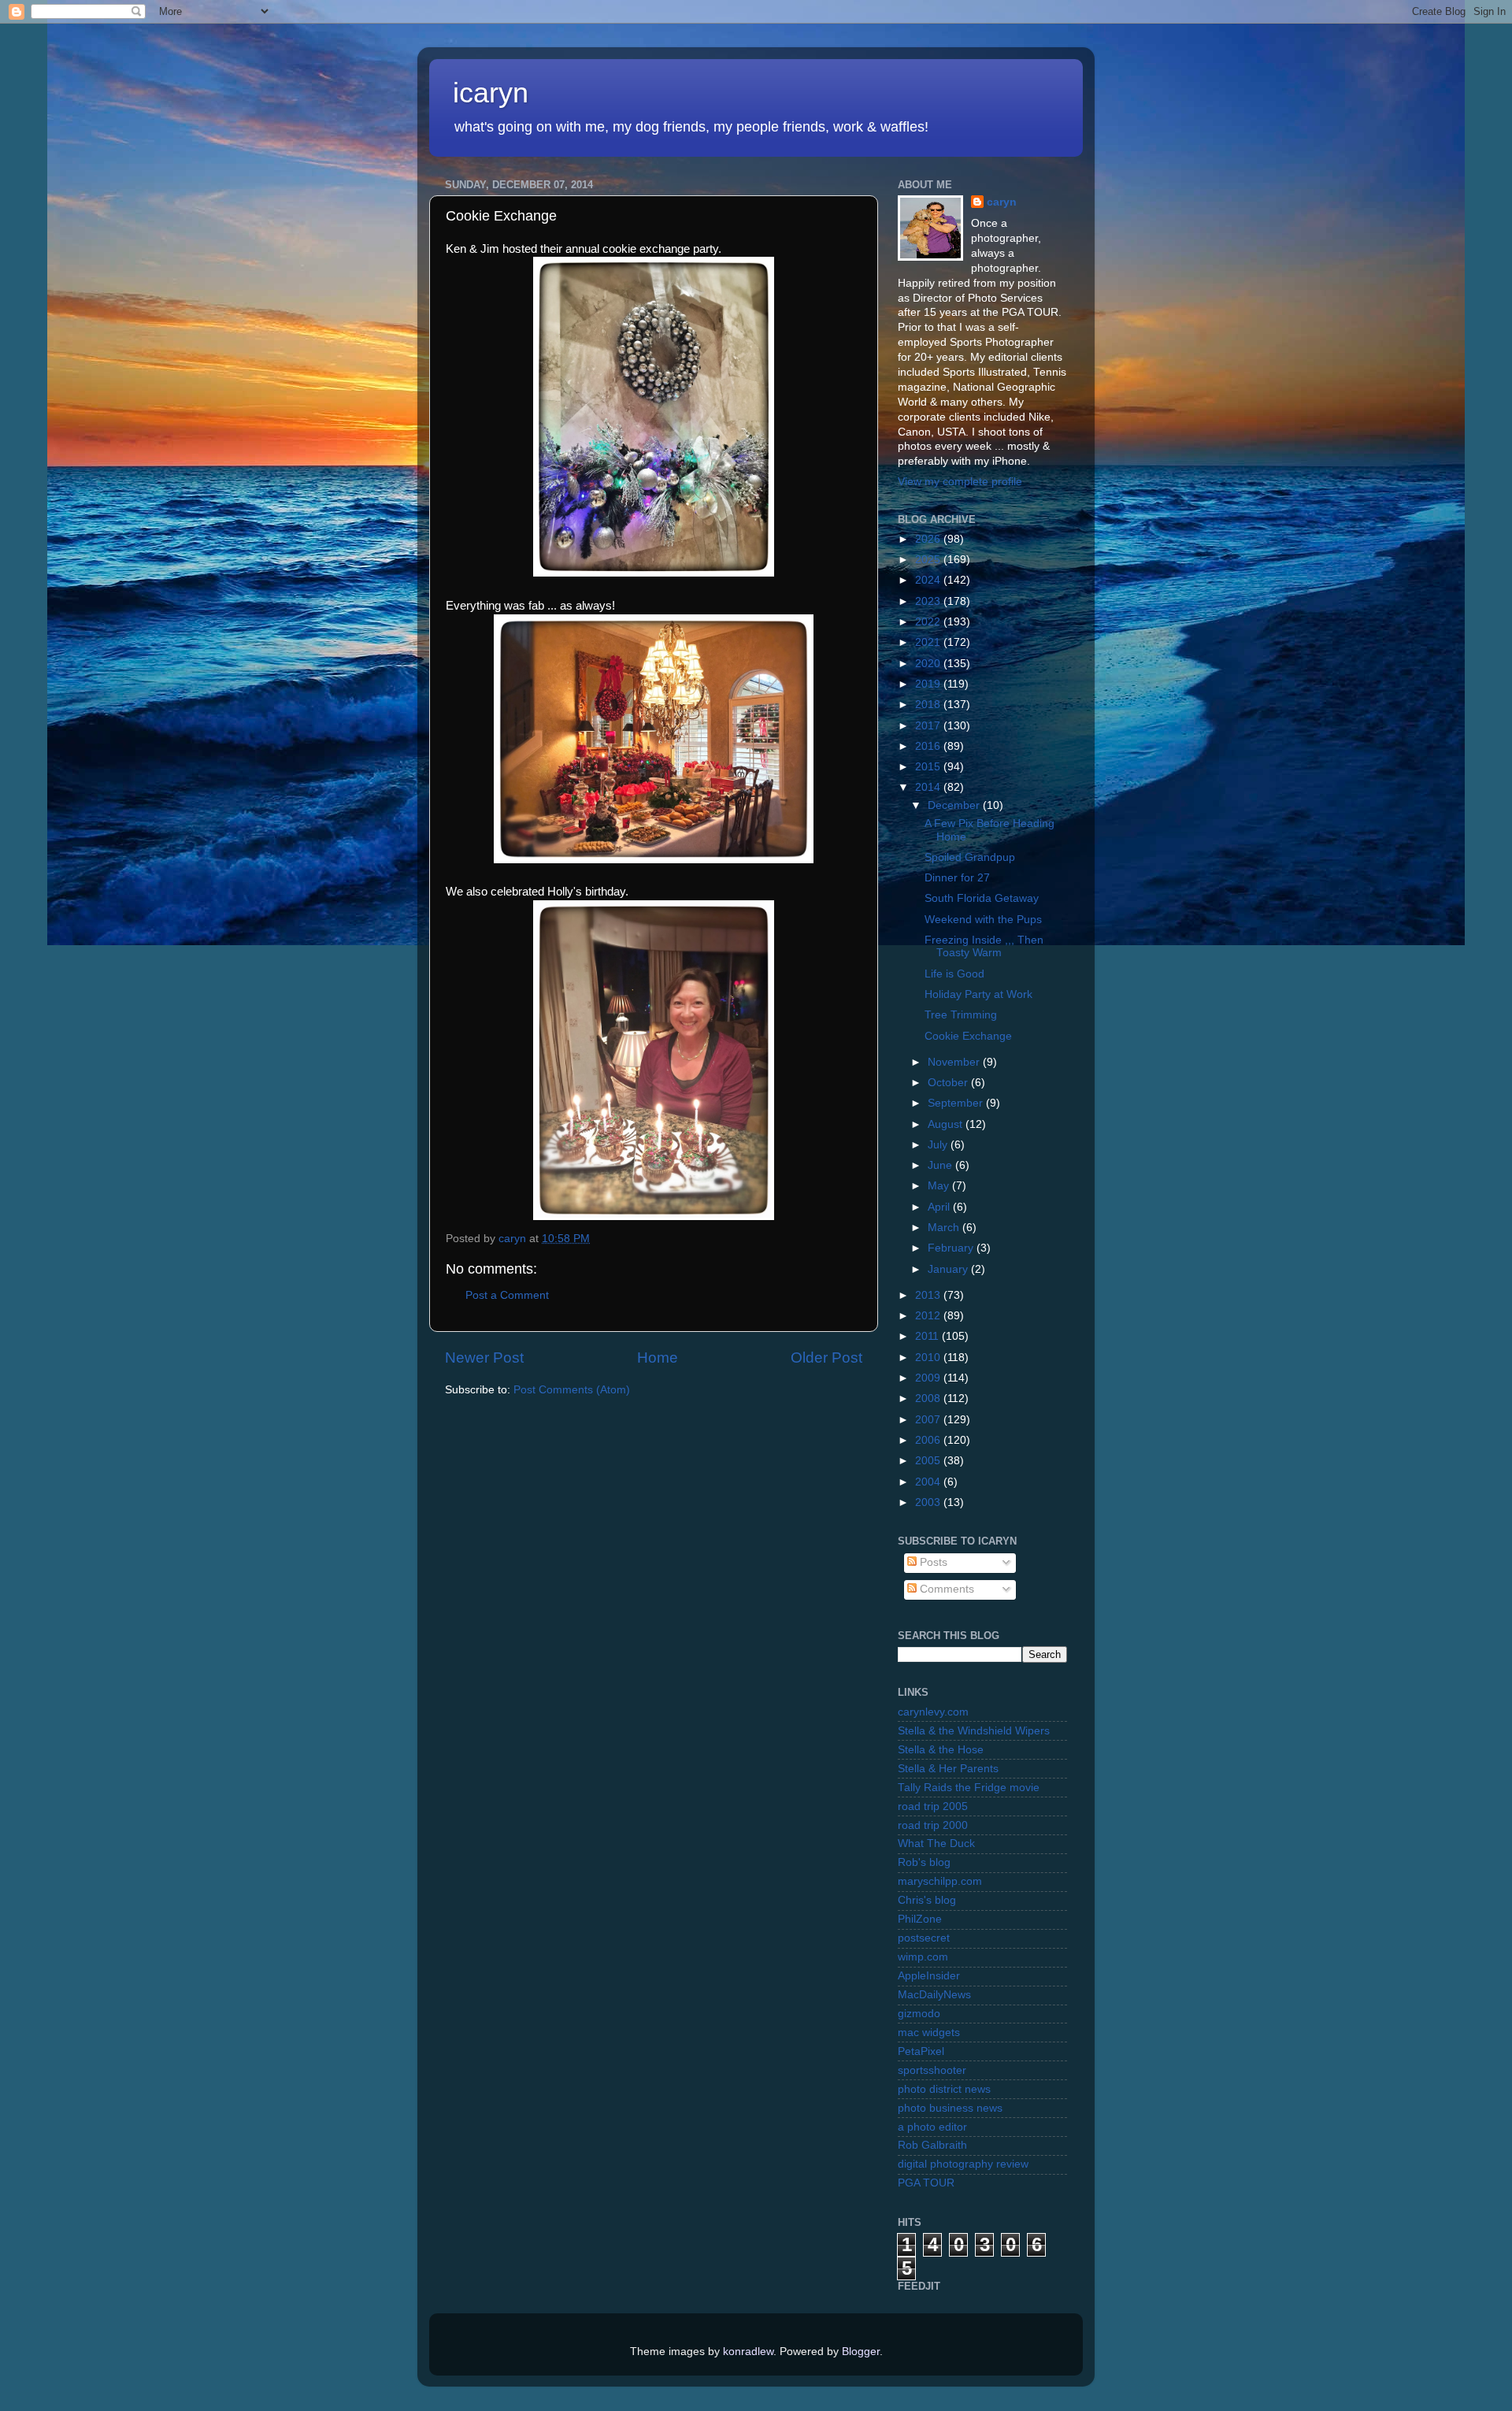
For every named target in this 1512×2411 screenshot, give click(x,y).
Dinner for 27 (957, 878)
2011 (928, 1336)
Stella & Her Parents (948, 1769)
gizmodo (919, 2014)
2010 (929, 1358)
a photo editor (932, 2127)
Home (658, 1358)
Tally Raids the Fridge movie (969, 1788)
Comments (945, 1589)
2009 (929, 1378)
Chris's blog (927, 1900)
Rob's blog (924, 1862)
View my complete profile (960, 482)
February (952, 1248)
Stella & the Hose (941, 1750)
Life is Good (954, 974)
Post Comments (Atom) (572, 1390)
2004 (929, 1482)
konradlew (748, 2352)
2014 (929, 787)
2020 (929, 664)
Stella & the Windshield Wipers (974, 1731)
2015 (929, 767)
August (947, 1124)
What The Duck (936, 1843)
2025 (929, 560)
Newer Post (484, 1358)
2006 (929, 1440)
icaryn (491, 93)
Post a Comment (507, 1295)
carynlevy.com (933, 1712)
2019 (929, 684)
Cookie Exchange (968, 1036)
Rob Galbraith (932, 2145)
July (939, 1145)
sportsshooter (932, 2070)
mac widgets (929, 2033)
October (949, 1083)
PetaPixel (921, 2051)
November (955, 1062)
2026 (929, 539)
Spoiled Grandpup (970, 857)
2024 (929, 580)
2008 (929, 1398)
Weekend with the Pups (983, 920)
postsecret (924, 1938)
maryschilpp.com (940, 1881)
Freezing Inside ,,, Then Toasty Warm (984, 946)
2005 (929, 1461)
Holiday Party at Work (978, 994)
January (949, 1269)
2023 (929, 601)
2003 (929, 1502)
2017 (929, 726)
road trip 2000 (933, 1825)
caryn (1002, 202)
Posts (932, 1562)
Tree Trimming (961, 1015)
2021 (929, 642)
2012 (929, 1316)
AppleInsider (929, 1976)
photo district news (944, 2089)
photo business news (950, 2108)
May (940, 1186)
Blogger (861, 2352)
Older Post (826, 1358)
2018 (929, 705)
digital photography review (963, 2164)
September (957, 1103)
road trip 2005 (933, 1806)
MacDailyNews (934, 1995)
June (941, 1165)
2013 (929, 1295)
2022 (929, 622)
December (955, 805)
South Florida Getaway (982, 898)
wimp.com (923, 1957)
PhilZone (920, 1919)
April (940, 1207)
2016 (929, 746)
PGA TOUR (926, 2183)
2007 (929, 1420)
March (945, 1228)
